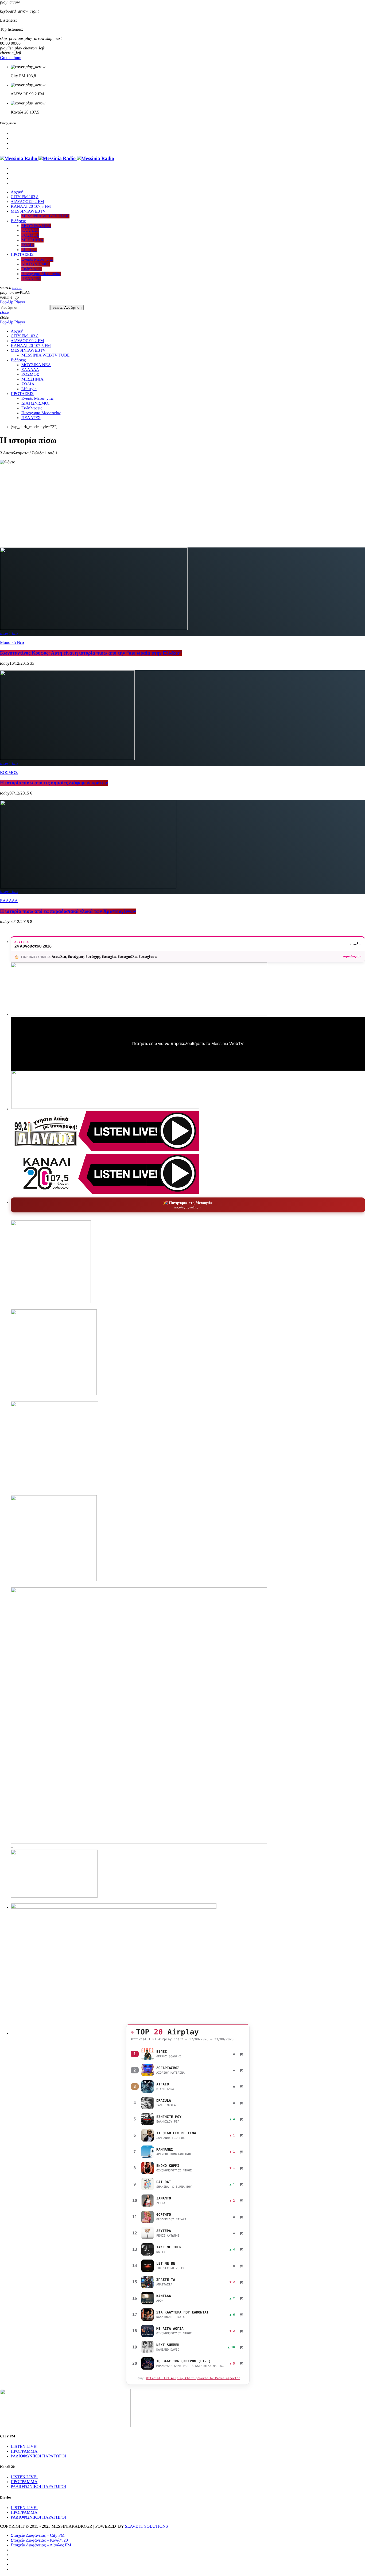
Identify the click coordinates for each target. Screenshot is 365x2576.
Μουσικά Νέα (12, 643)
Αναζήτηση (67, 308)
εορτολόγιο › (352, 956)
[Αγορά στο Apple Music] (241, 2054)
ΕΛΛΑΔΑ (9, 901)
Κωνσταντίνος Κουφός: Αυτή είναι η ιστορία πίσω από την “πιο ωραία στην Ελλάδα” (91, 653)
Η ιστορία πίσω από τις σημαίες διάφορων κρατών (54, 783)
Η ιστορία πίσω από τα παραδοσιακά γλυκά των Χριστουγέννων (68, 911)
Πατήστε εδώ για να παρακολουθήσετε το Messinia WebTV (188, 1044)
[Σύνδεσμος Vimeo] (57, 158)
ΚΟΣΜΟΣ (9, 773)
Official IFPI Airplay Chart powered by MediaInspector (193, 2378)
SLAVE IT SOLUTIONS (146, 2526)
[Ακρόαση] (147, 2054)
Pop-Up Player (13, 302)
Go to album (11, 58)
